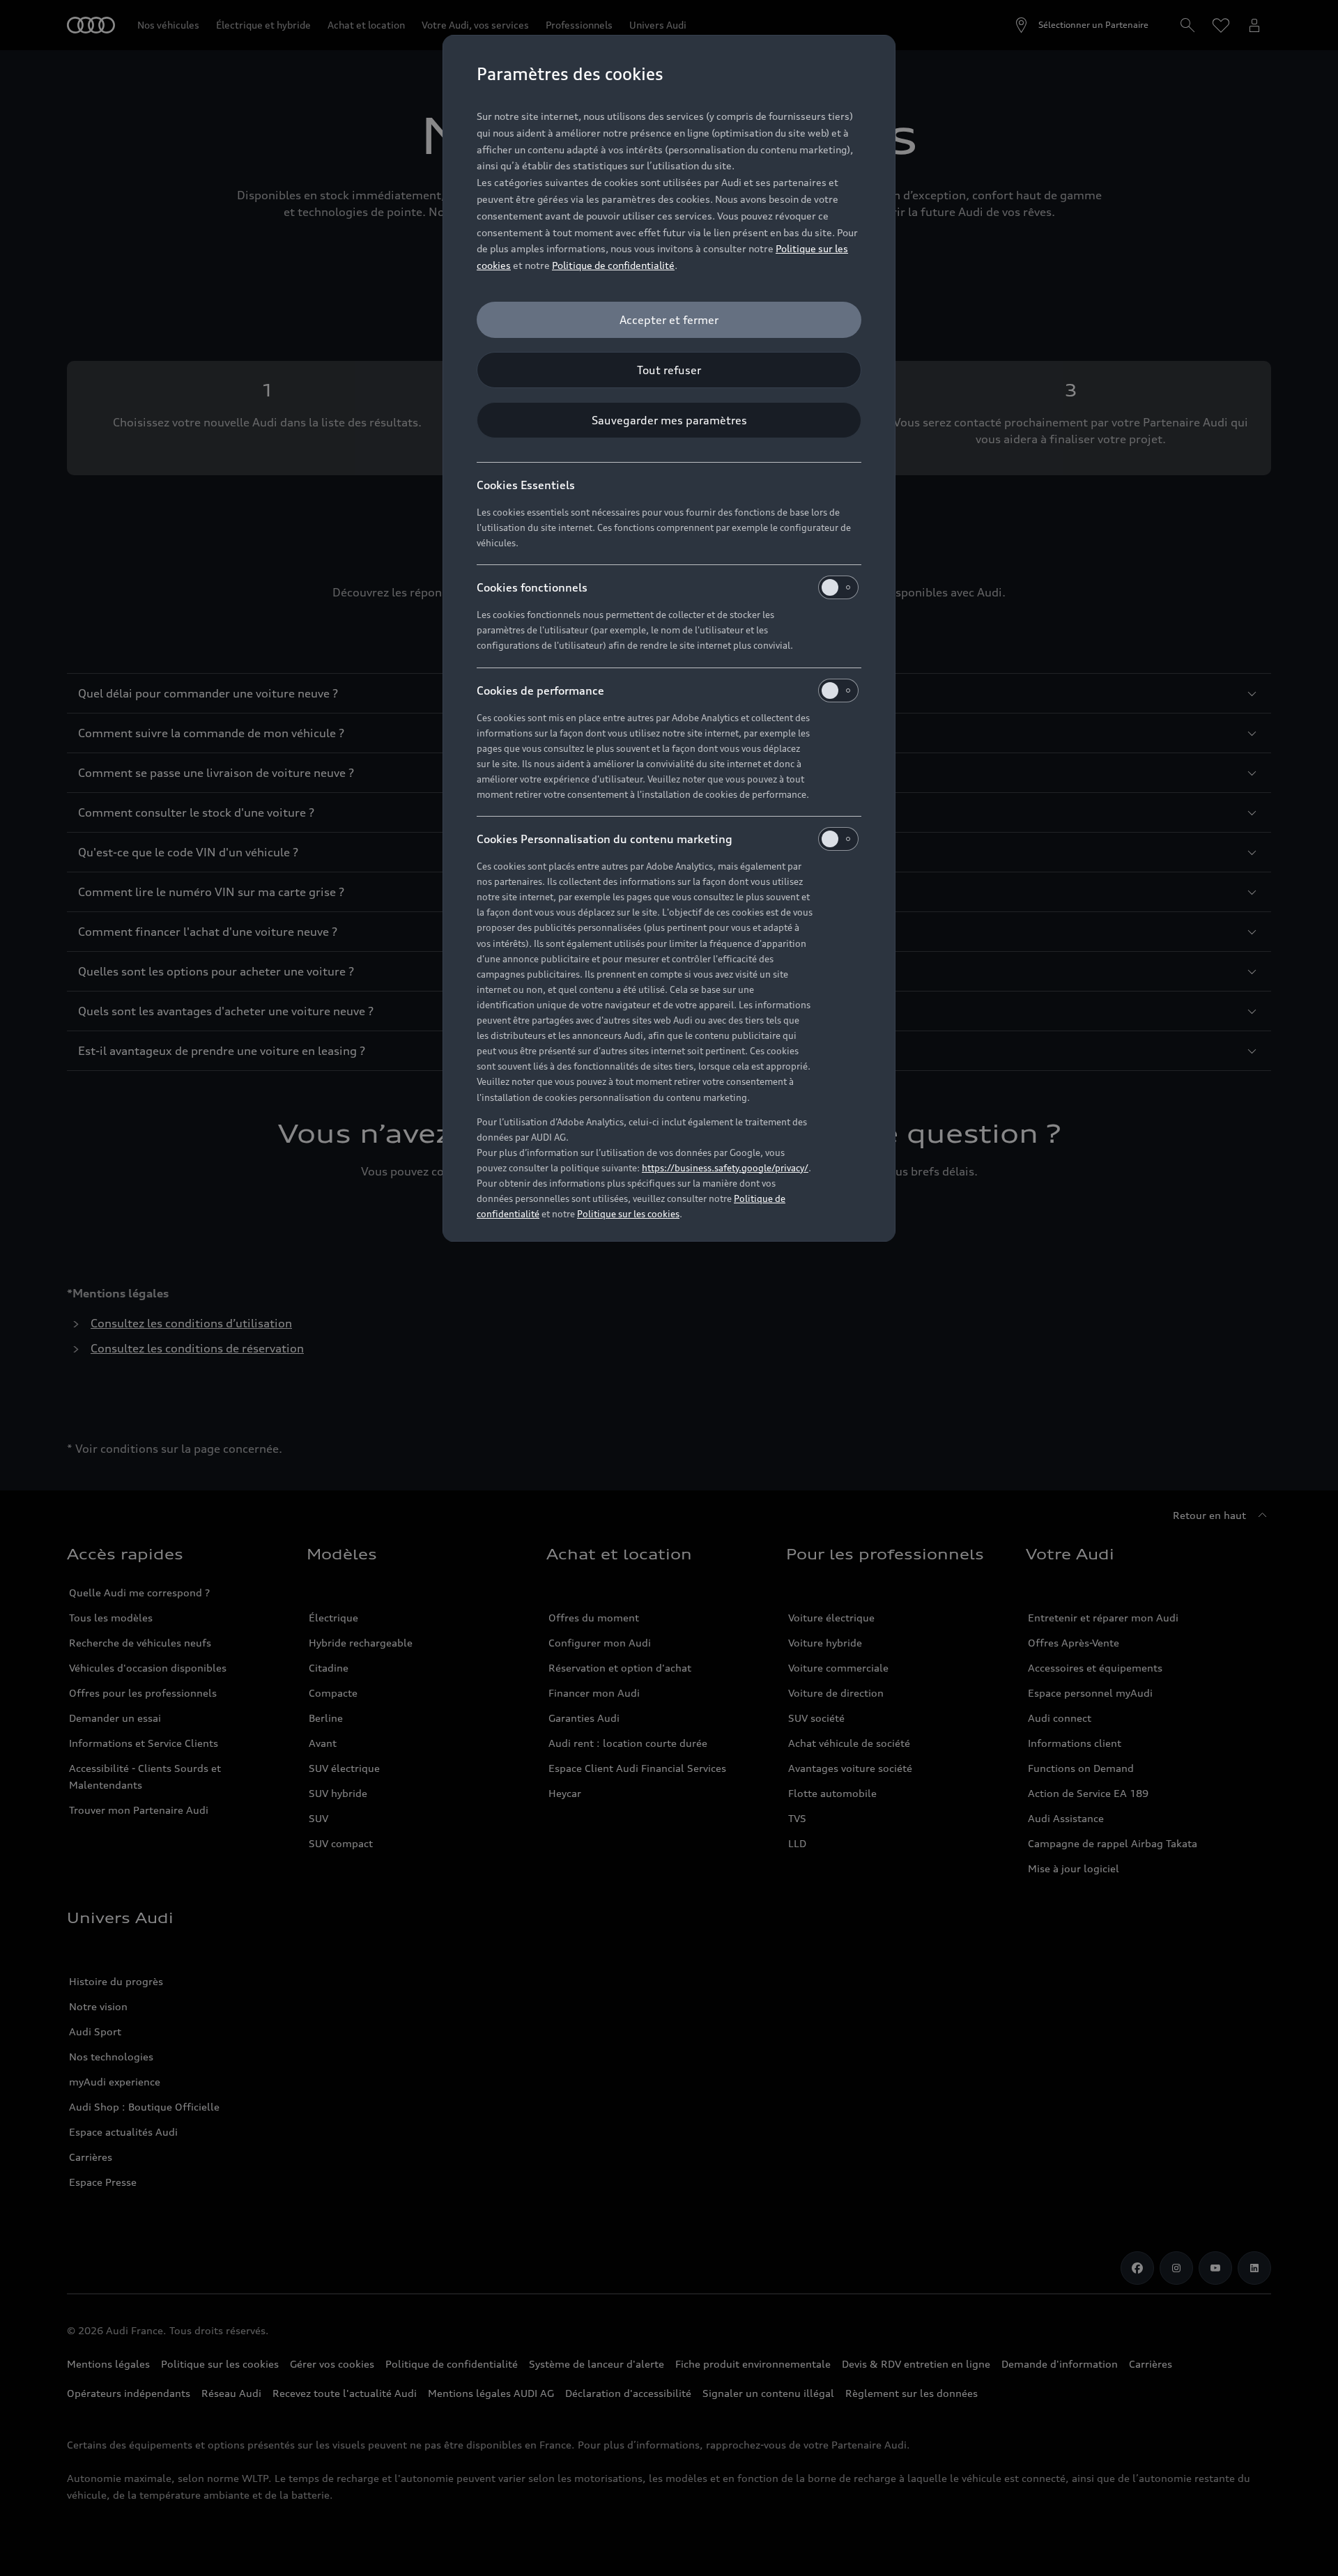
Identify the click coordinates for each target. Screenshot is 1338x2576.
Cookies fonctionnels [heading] (532, 587)
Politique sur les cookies (628, 1214)
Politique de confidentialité (613, 265)
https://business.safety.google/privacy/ (725, 1168)
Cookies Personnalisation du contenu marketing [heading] (605, 839)
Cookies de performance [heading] (540, 691)
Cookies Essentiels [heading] (526, 485)
